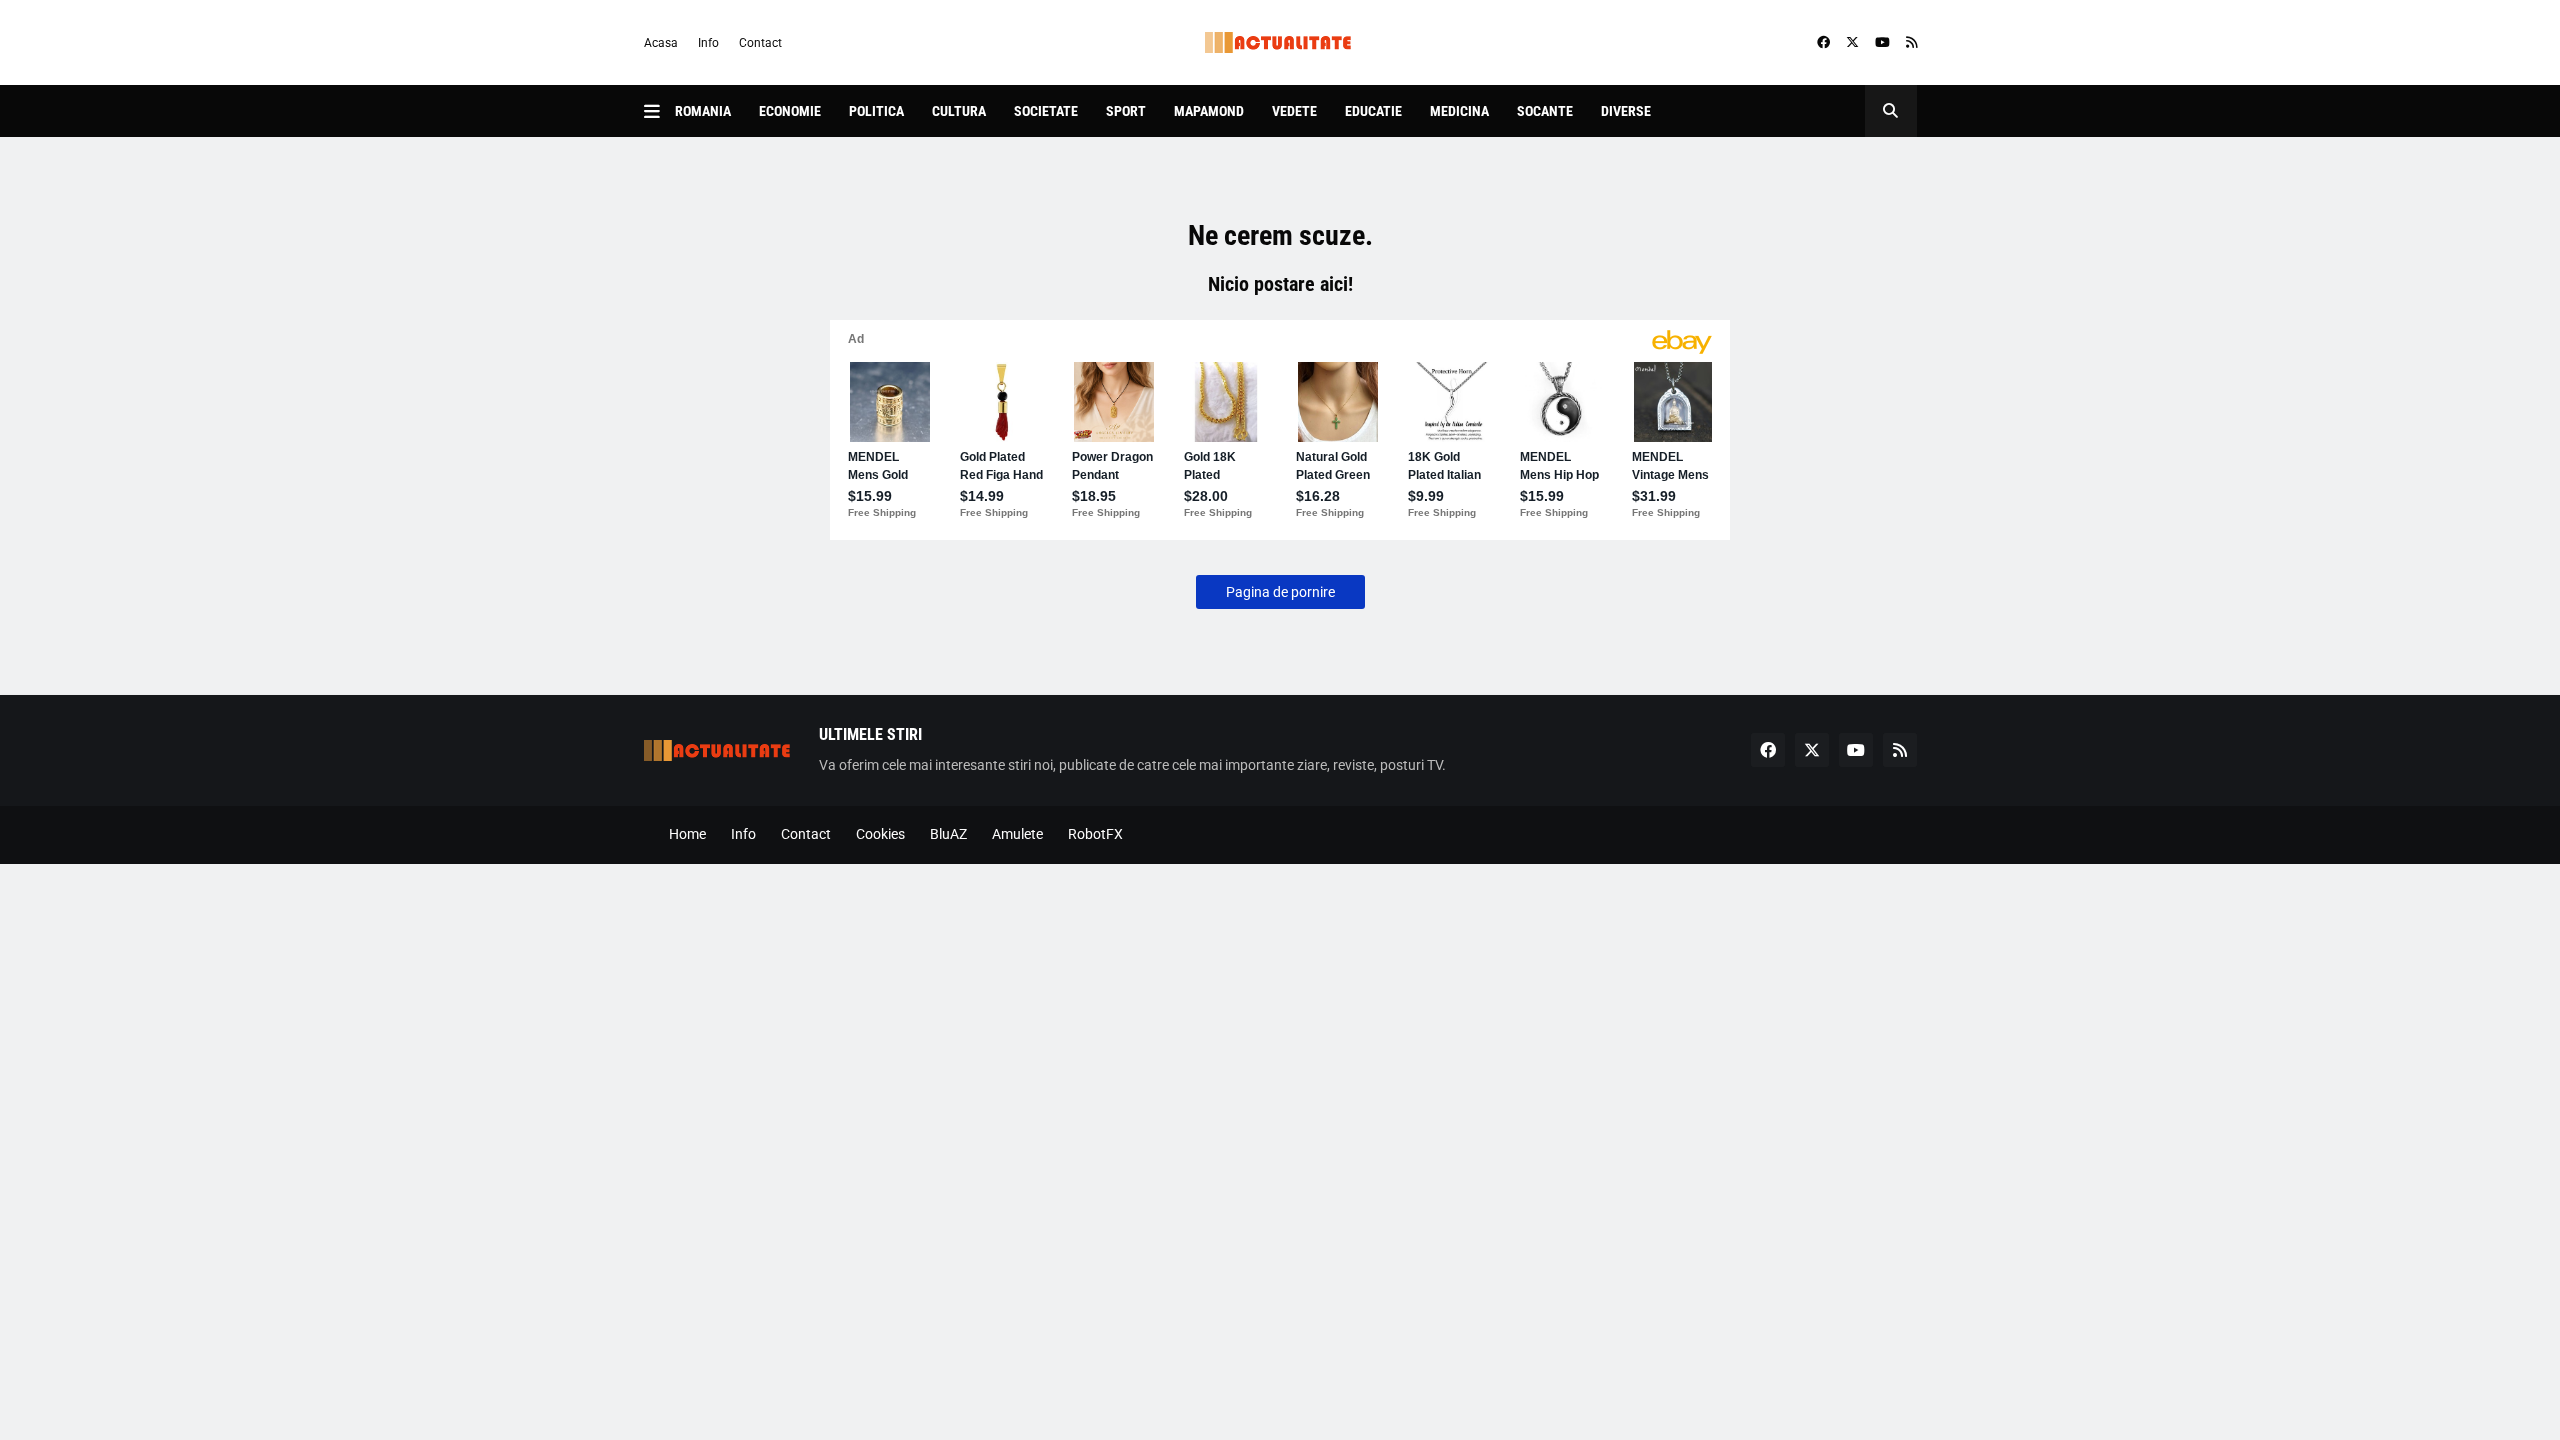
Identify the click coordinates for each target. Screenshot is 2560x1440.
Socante (1545, 111)
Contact (760, 43)
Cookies (880, 834)
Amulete (1017, 834)
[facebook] (1823, 43)
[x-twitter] (1852, 43)
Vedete (1294, 111)
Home (687, 834)
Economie (790, 111)
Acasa (661, 43)
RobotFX (1095, 834)
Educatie (1373, 111)
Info (708, 43)
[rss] (1911, 43)
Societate (1046, 111)
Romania (703, 111)
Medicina (1459, 111)
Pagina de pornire (1280, 592)
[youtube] (1882, 43)
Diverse (1626, 111)
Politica (876, 111)
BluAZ (948, 834)
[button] (659, 111)
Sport (1126, 111)
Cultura (959, 111)
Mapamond (1209, 111)
